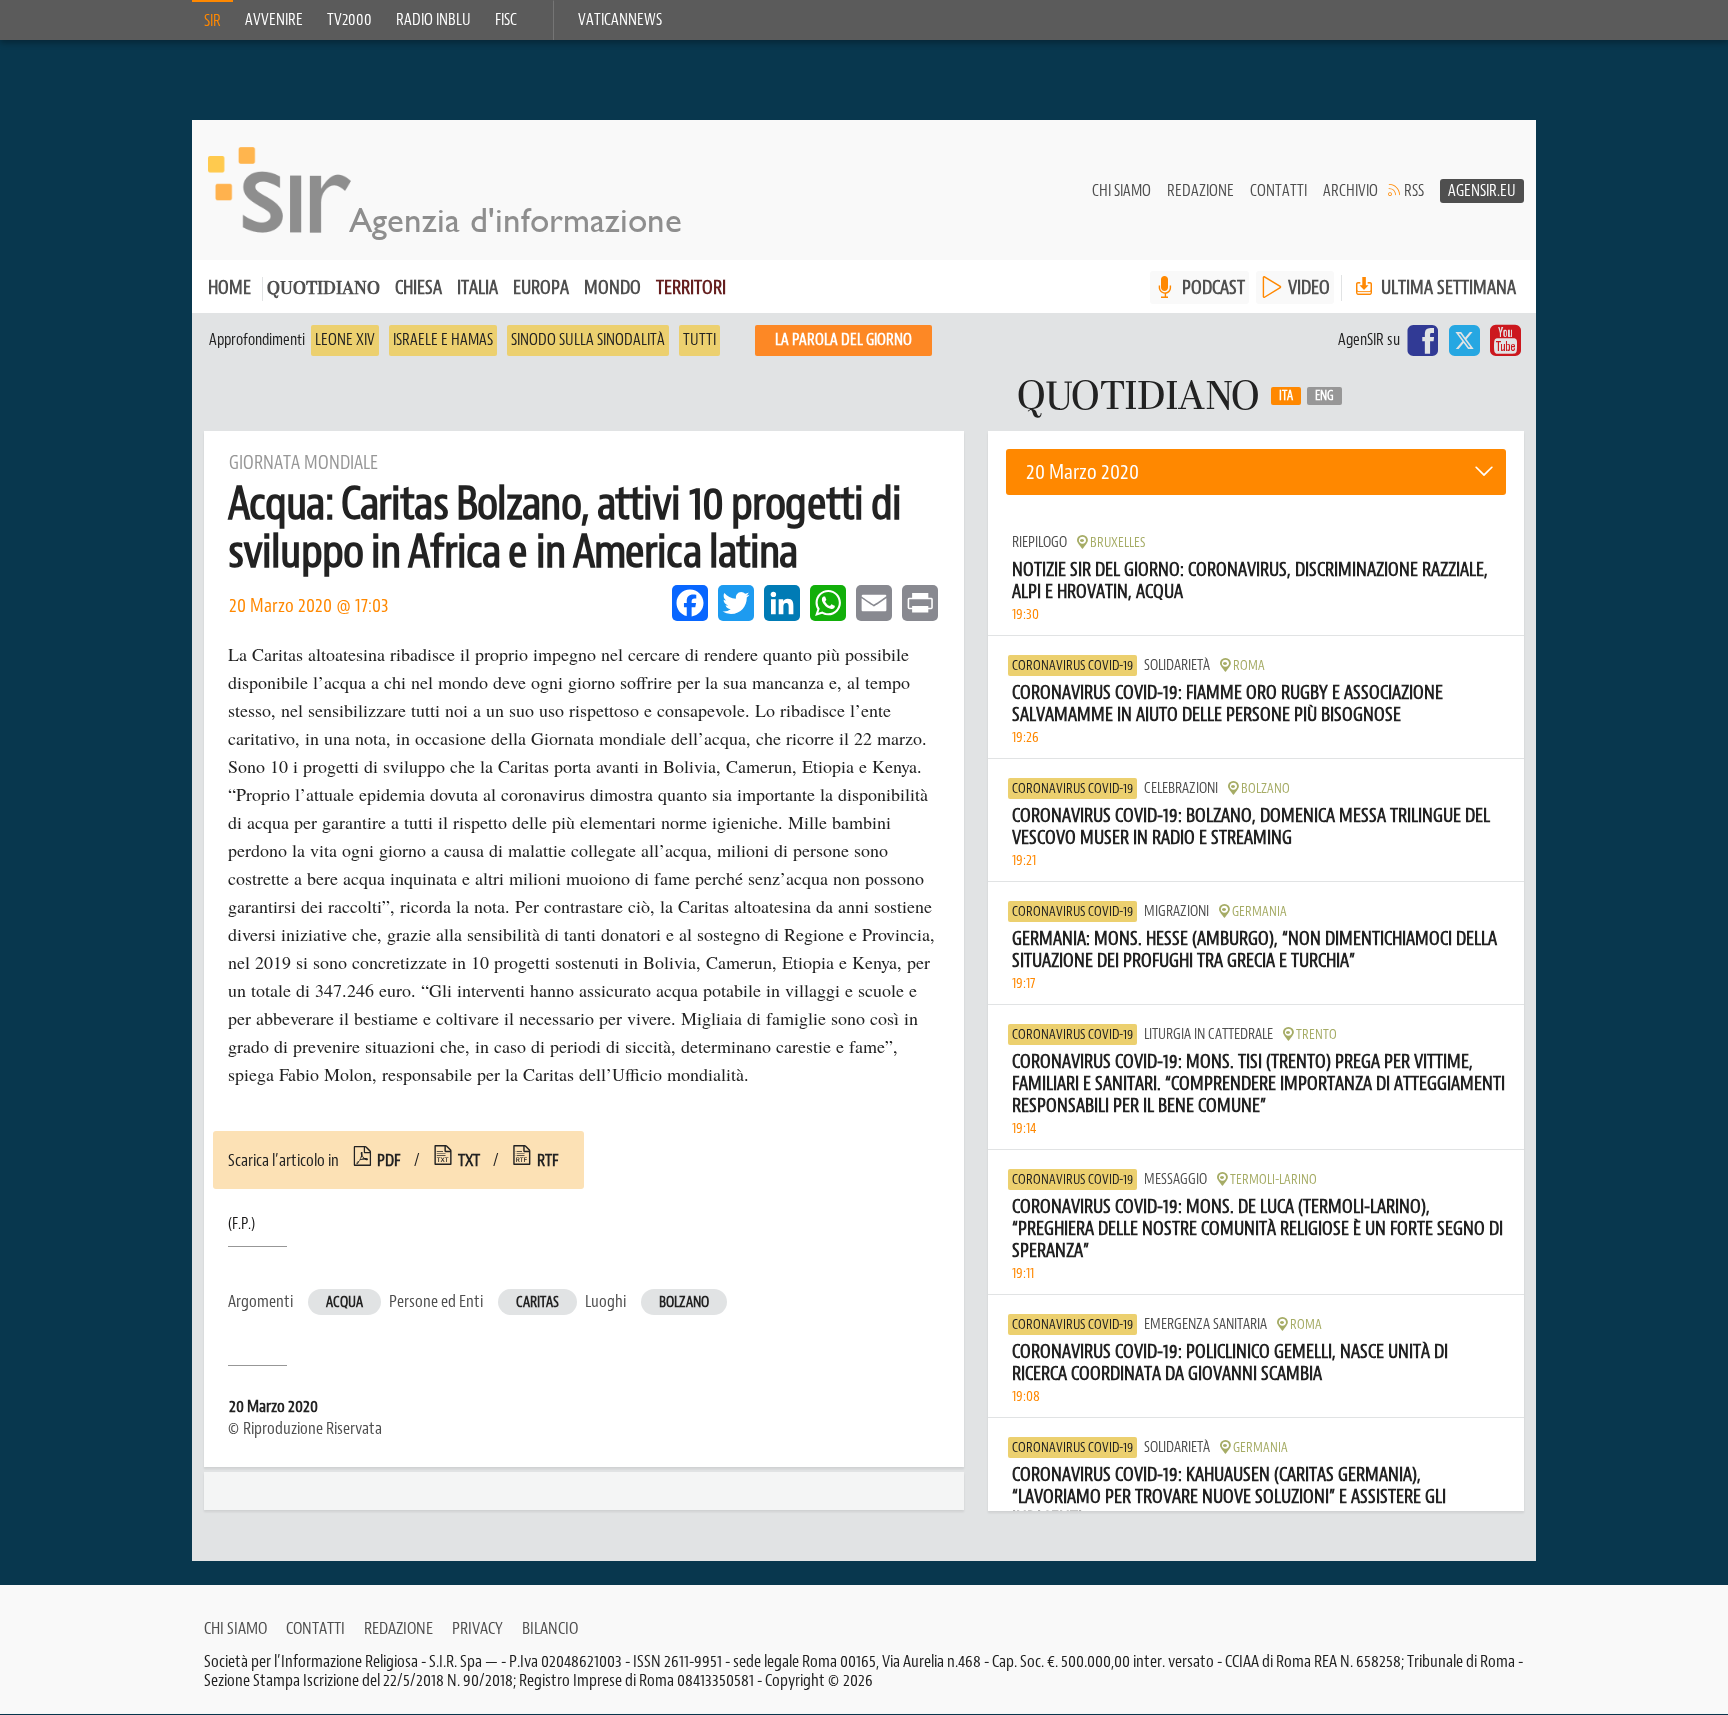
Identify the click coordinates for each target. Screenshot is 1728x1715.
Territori (691, 287)
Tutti (699, 340)
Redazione (1200, 191)
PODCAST (1213, 287)
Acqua (344, 1302)
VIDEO (1309, 287)
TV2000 (349, 20)
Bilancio (550, 1628)
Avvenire (274, 20)
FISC (506, 20)
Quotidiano (323, 289)
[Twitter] (1464, 340)
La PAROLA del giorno (843, 340)
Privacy (477, 1628)
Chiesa (418, 287)
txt (469, 1160)
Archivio (1350, 191)
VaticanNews (620, 20)
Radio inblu (433, 20)
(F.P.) (241, 1224)
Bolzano (684, 1302)
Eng (1324, 396)
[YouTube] (1505, 340)
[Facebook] (1423, 340)
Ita (1286, 396)
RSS (1414, 191)
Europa (541, 287)
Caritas (537, 1302)
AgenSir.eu (1482, 191)
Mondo (612, 287)
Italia (477, 287)
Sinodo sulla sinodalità (588, 340)
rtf (548, 1160)
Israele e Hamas (443, 340)
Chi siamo (1121, 191)
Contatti (1278, 191)
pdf (389, 1160)
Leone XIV (345, 340)
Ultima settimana (1446, 287)
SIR (212, 21)
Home (229, 287)
